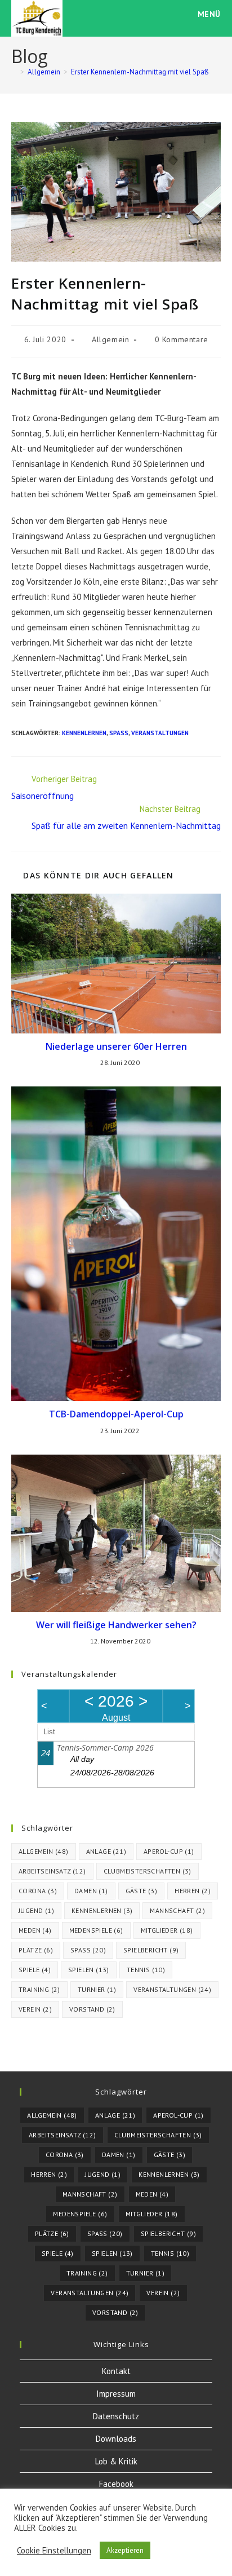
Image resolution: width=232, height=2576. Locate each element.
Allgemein (110, 339)
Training (39, 1989)
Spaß (119, 733)
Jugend (36, 1910)
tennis (146, 1970)
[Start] (14, 72)
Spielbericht (151, 1950)
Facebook (116, 2484)
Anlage (106, 1851)
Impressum (116, 2394)
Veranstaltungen (160, 733)
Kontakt (116, 2371)
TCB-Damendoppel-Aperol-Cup (116, 1414)
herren (193, 1891)
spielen (89, 1970)
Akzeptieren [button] (125, 2550)
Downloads (116, 2439)
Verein (35, 2009)
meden (35, 1930)
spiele (35, 1970)
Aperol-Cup (169, 1851)
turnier (97, 1989)
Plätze (36, 1950)
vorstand (92, 2009)
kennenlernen (84, 733)
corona (38, 1891)
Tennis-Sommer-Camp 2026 (105, 1747)
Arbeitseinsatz (52, 1871)
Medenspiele (96, 1930)
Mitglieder (167, 1930)
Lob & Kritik (116, 2461)
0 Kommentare (182, 339)
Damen (91, 1891)
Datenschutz (116, 2416)
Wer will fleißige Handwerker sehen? (116, 1625)
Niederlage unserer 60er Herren (116, 1046)
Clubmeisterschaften (148, 1871)
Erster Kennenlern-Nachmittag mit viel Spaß (140, 72)
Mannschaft (177, 1910)
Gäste (142, 1891)
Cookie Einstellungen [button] (54, 2551)
